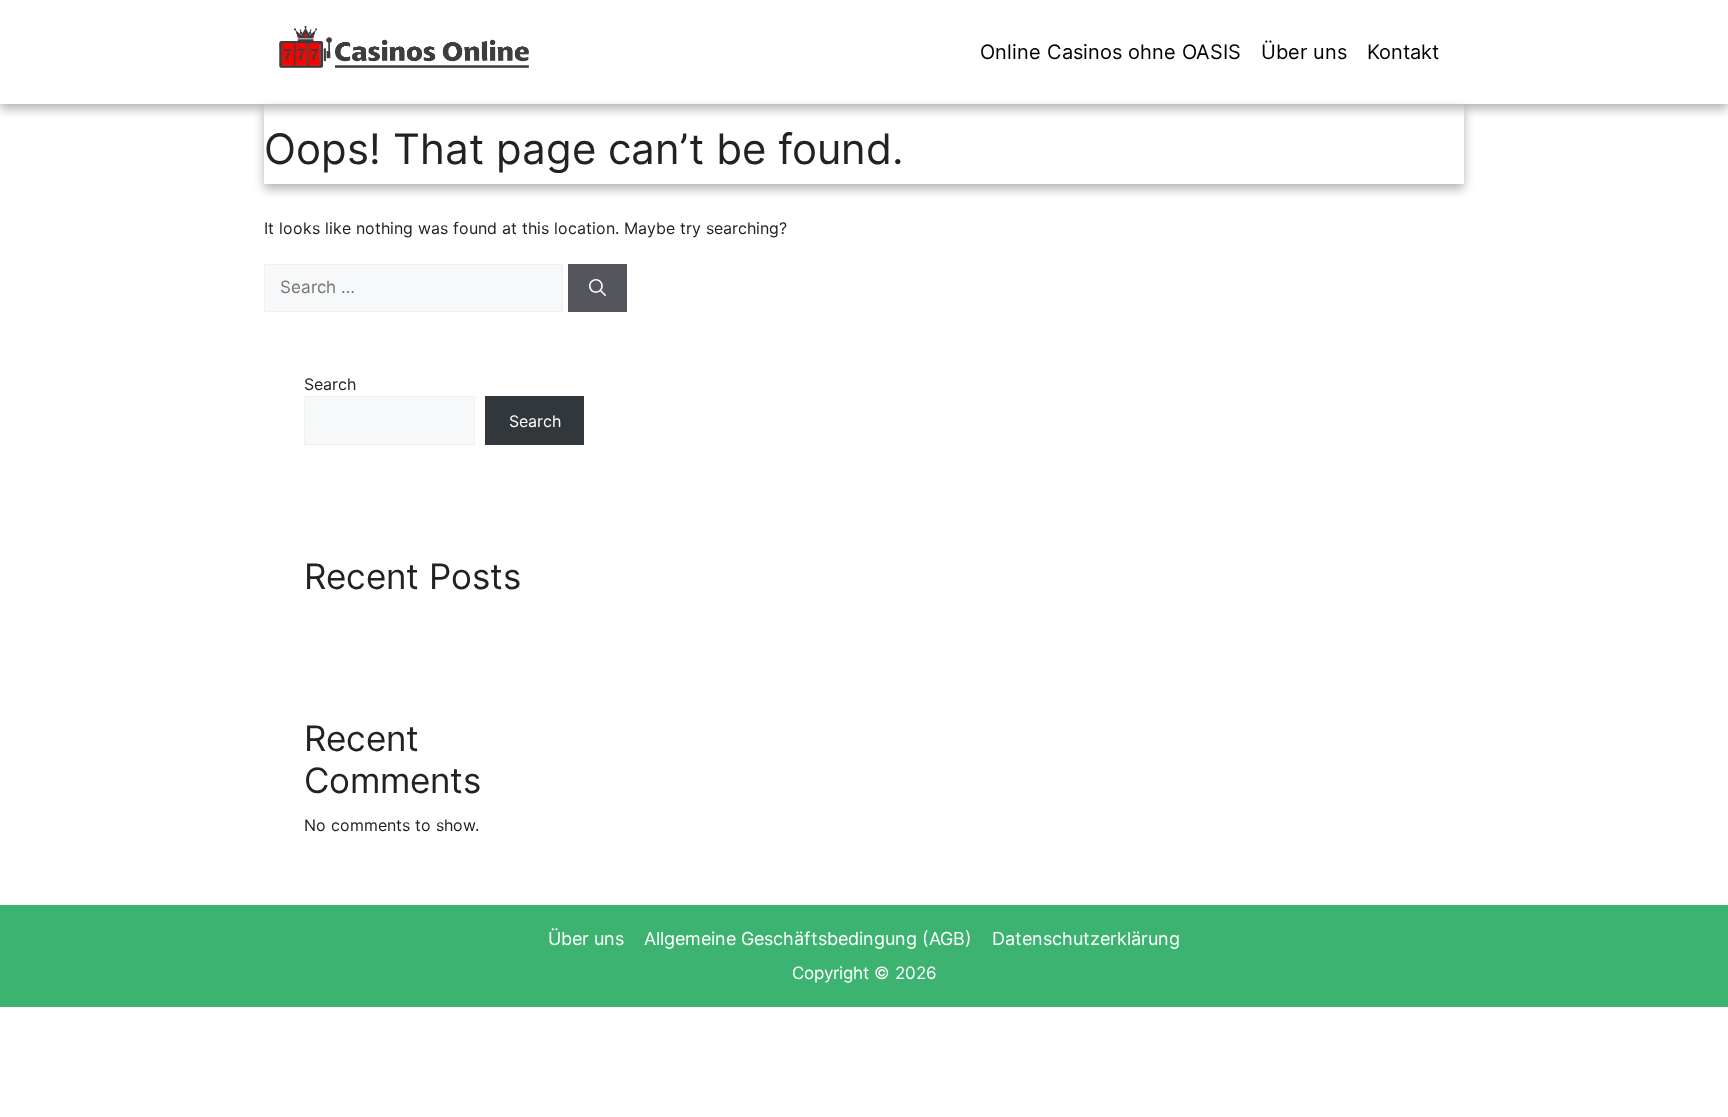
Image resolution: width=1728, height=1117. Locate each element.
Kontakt (1403, 52)
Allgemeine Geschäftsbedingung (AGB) (808, 938)
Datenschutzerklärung (1086, 938)
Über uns (1304, 52)
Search (330, 384)
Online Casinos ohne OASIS (1110, 52)
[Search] (597, 288)
